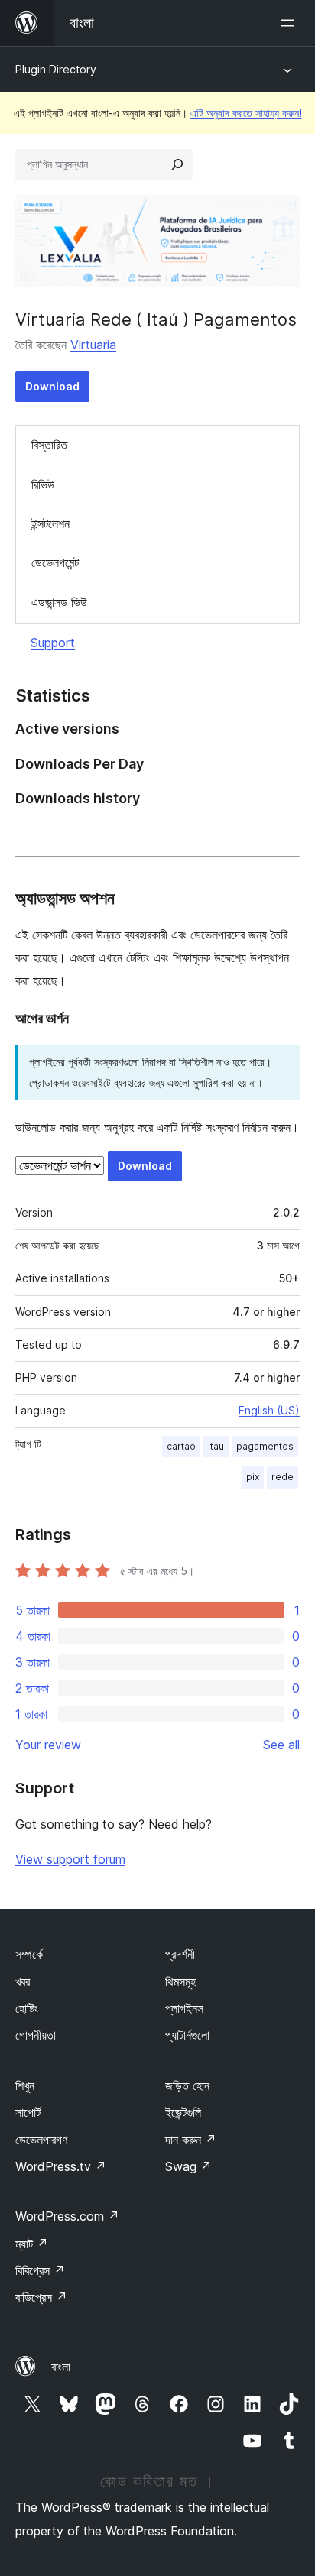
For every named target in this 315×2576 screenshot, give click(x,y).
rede (283, 1477)
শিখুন (25, 2085)
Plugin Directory (56, 69)
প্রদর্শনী (180, 1954)
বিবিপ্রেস (40, 2270)
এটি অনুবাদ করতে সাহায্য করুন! (246, 113)
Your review (48, 1745)
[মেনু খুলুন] (291, 23)
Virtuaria (93, 345)
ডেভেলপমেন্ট (55, 562)
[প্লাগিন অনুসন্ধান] (177, 164)
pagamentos (265, 1446)
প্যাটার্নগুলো (187, 2035)
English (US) (269, 1410)
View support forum (70, 1859)
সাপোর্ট (28, 2112)
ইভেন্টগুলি (183, 2112)
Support (53, 643)
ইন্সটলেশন (50, 523)
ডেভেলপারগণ (41, 2140)
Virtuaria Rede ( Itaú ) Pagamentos (156, 319)
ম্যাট (32, 2244)
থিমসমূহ (180, 1981)
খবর (23, 1981)
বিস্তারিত (49, 445)
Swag (188, 2166)
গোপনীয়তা (36, 2035)
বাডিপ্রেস (41, 2297)
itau (216, 1446)
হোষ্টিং (27, 2008)
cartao (181, 1446)
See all (281, 1745)
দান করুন (191, 2140)
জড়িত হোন (187, 2085)
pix (253, 1477)
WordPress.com (67, 2216)
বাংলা (61, 2367)
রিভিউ (43, 484)
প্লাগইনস (184, 2008)
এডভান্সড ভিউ (59, 602)
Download (52, 386)
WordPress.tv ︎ (61, 2166)
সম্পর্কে (29, 1954)
